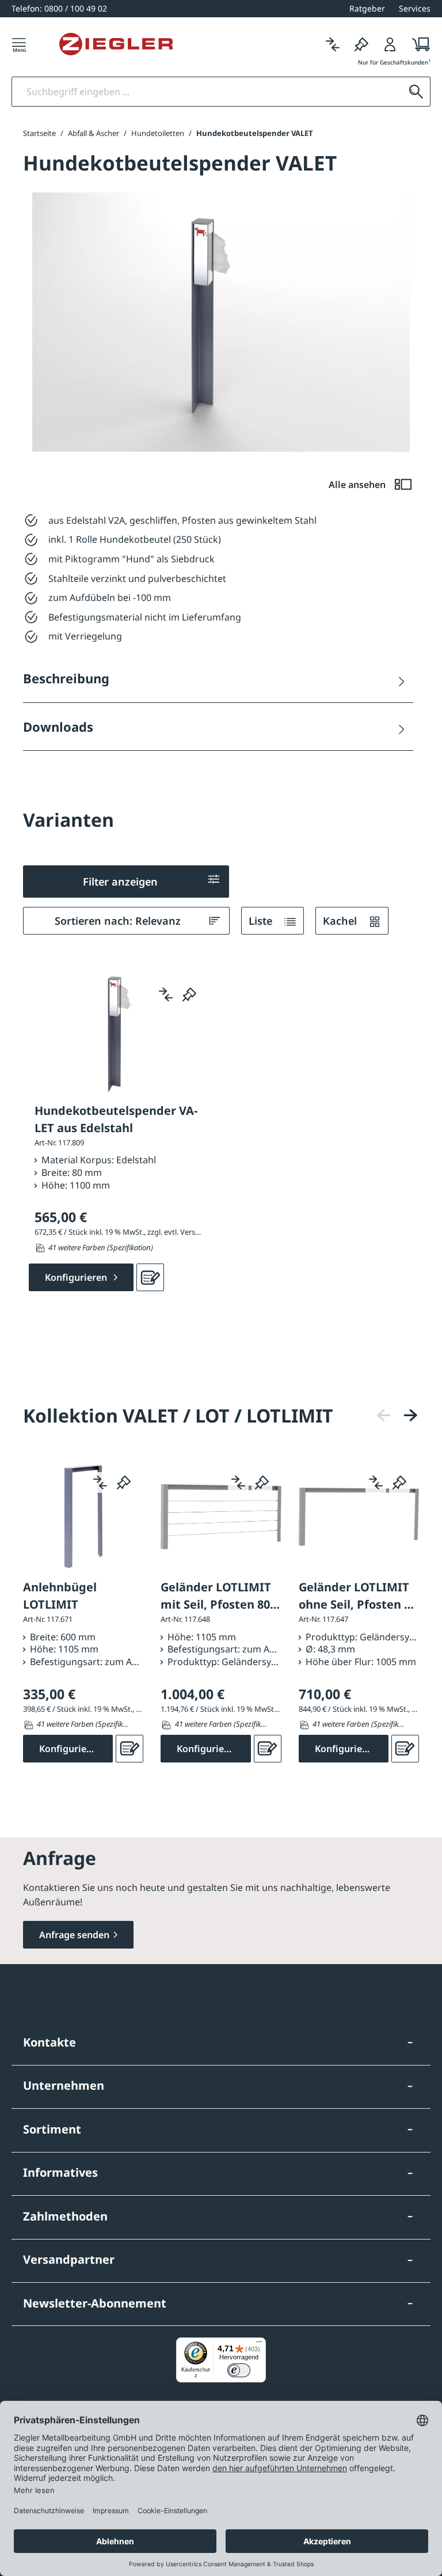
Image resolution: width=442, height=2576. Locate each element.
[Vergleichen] (333, 44)
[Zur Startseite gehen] (116, 44)
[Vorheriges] (384, 1415)
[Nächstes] (410, 1415)
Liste (262, 921)
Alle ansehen (358, 485)
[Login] (390, 44)
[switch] (239, 2370)
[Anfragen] (150, 1277)
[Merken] (361, 44)
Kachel (341, 921)
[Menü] (19, 44)
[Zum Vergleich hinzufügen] (166, 994)
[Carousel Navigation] (397, 1415)
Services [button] (415, 8)
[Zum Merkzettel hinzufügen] (189, 994)
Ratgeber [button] (367, 8)
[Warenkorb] (418, 44)
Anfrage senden (74, 1935)
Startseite (39, 133)
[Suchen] (416, 92)
